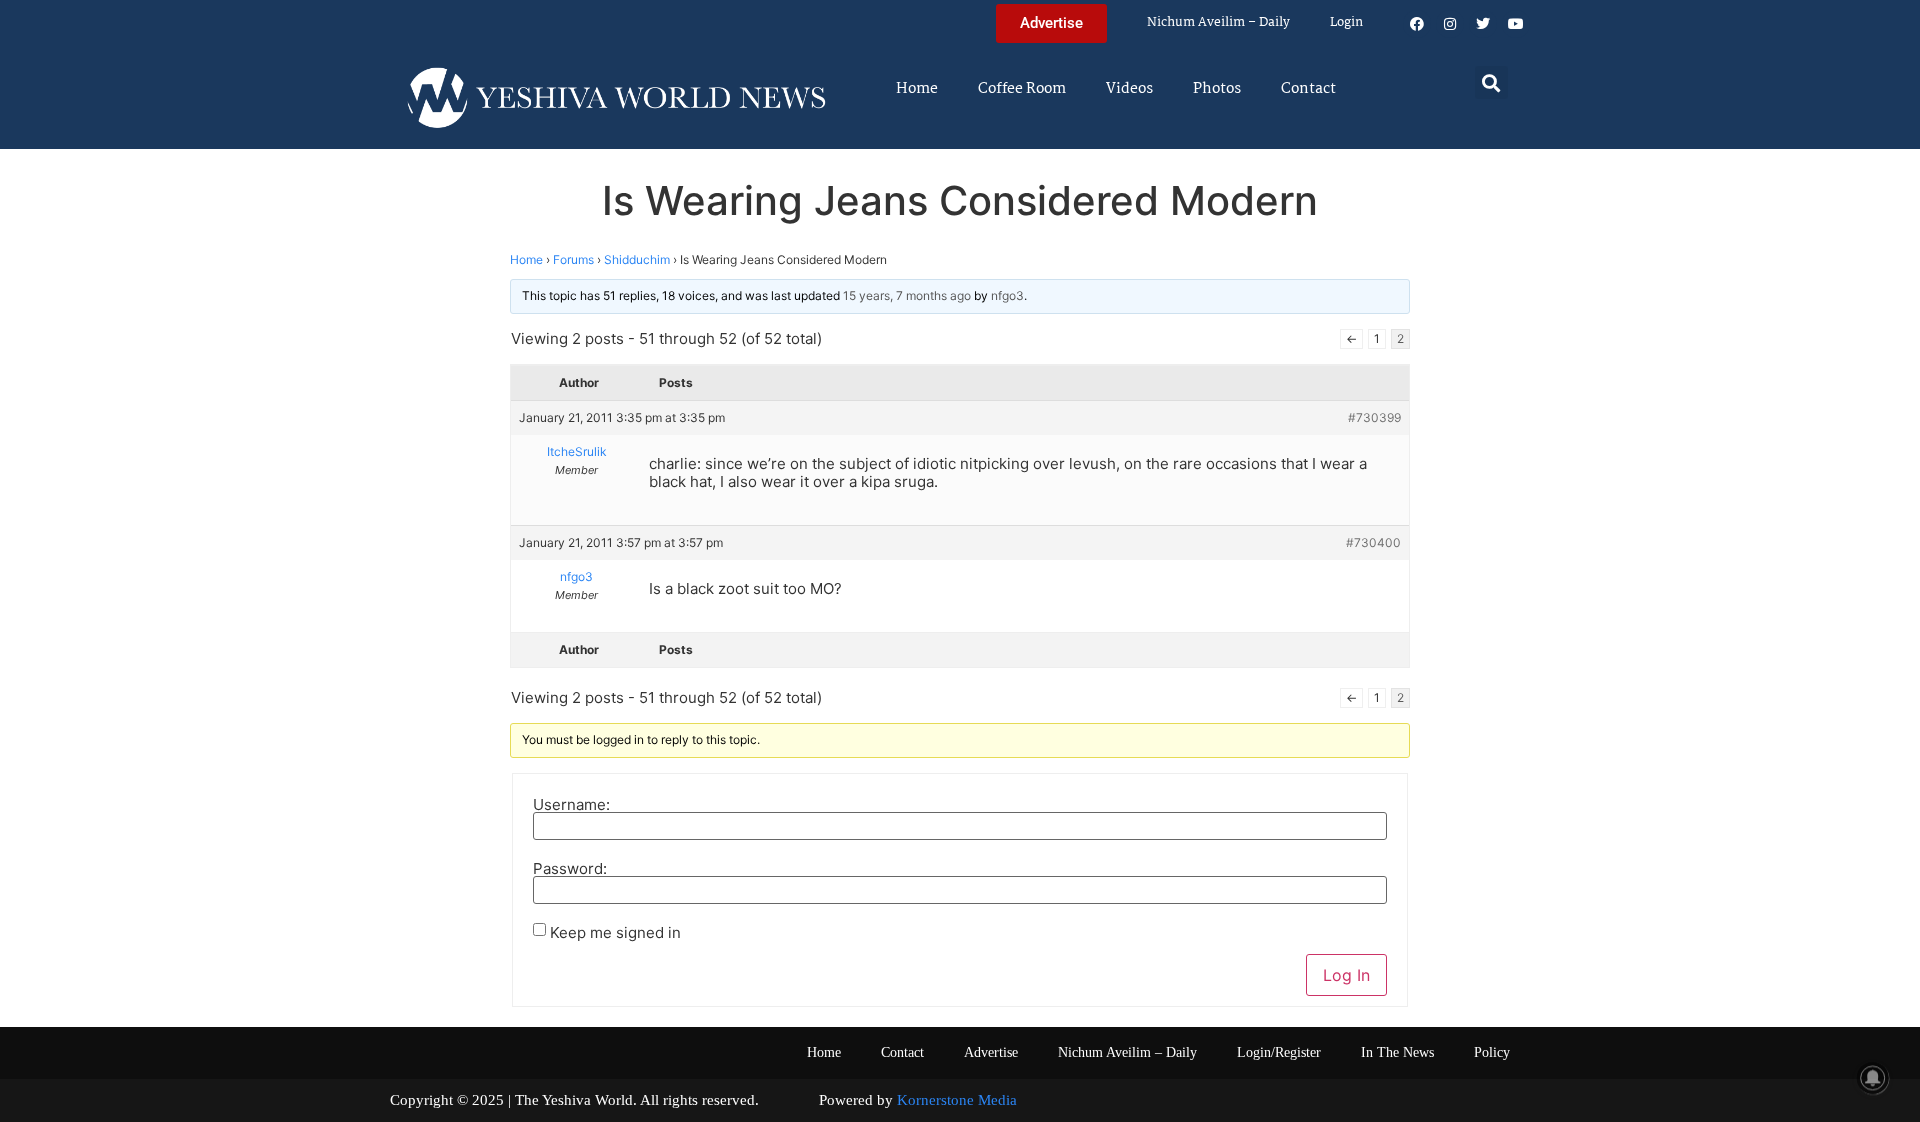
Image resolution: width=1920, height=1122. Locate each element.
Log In (1346, 975)
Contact (1308, 89)
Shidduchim (637, 259)
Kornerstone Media (957, 1100)
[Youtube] (1516, 24)
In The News (1397, 1052)
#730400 (1373, 542)
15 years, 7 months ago (907, 295)
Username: (571, 804)
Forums (573, 259)
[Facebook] (1417, 24)
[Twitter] (1483, 24)
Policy (1492, 1052)
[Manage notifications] (1873, 1078)
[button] (1491, 82)
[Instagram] (1450, 24)
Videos (1129, 89)
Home (917, 89)
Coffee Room (1022, 89)
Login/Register (1279, 1052)
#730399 (1374, 417)
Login (1346, 22)
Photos (1217, 89)
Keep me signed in (615, 932)
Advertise (991, 1052)
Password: (570, 868)
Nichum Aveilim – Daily (1218, 22)
